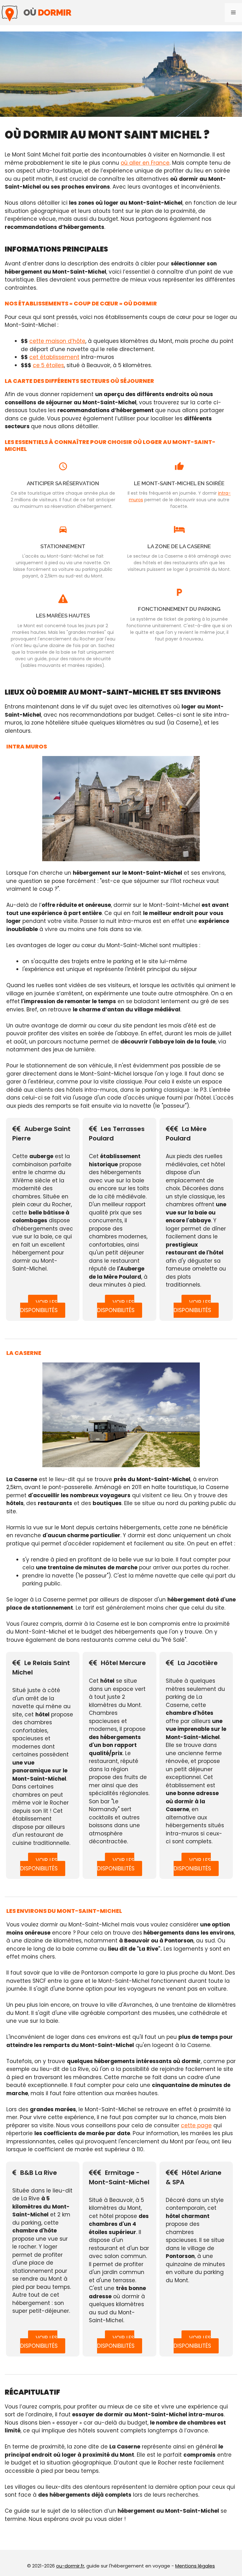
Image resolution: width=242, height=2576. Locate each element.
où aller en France (145, 163)
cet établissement (54, 357)
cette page (196, 2125)
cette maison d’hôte (57, 341)
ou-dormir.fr (70, 2566)
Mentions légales (195, 2566)
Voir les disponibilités (39, 1306)
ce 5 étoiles (48, 365)
